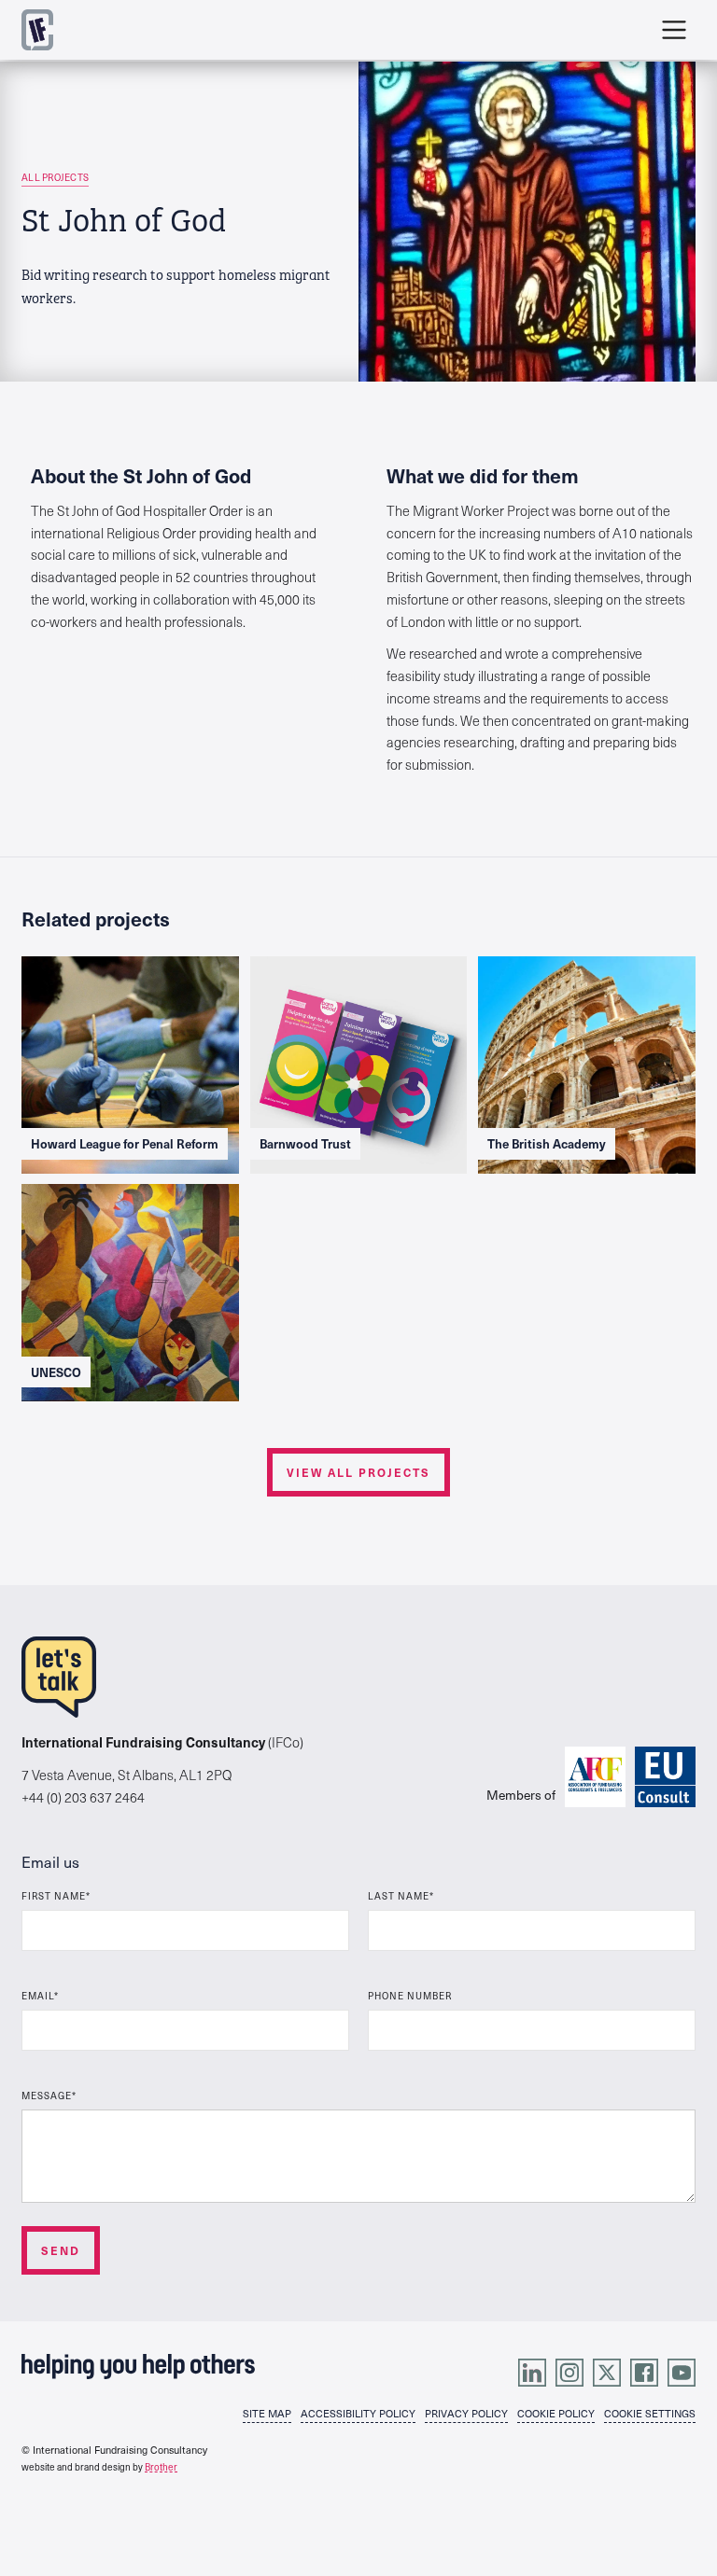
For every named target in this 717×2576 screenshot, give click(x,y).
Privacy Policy (466, 2414)
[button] (674, 30)
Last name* (401, 1895)
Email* (40, 1995)
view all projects (358, 1472)
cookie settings (650, 2414)
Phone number (410, 1995)
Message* (49, 2095)
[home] (37, 30)
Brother (161, 2467)
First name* (56, 1895)
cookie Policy (556, 2414)
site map (267, 2414)
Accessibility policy (358, 2414)
